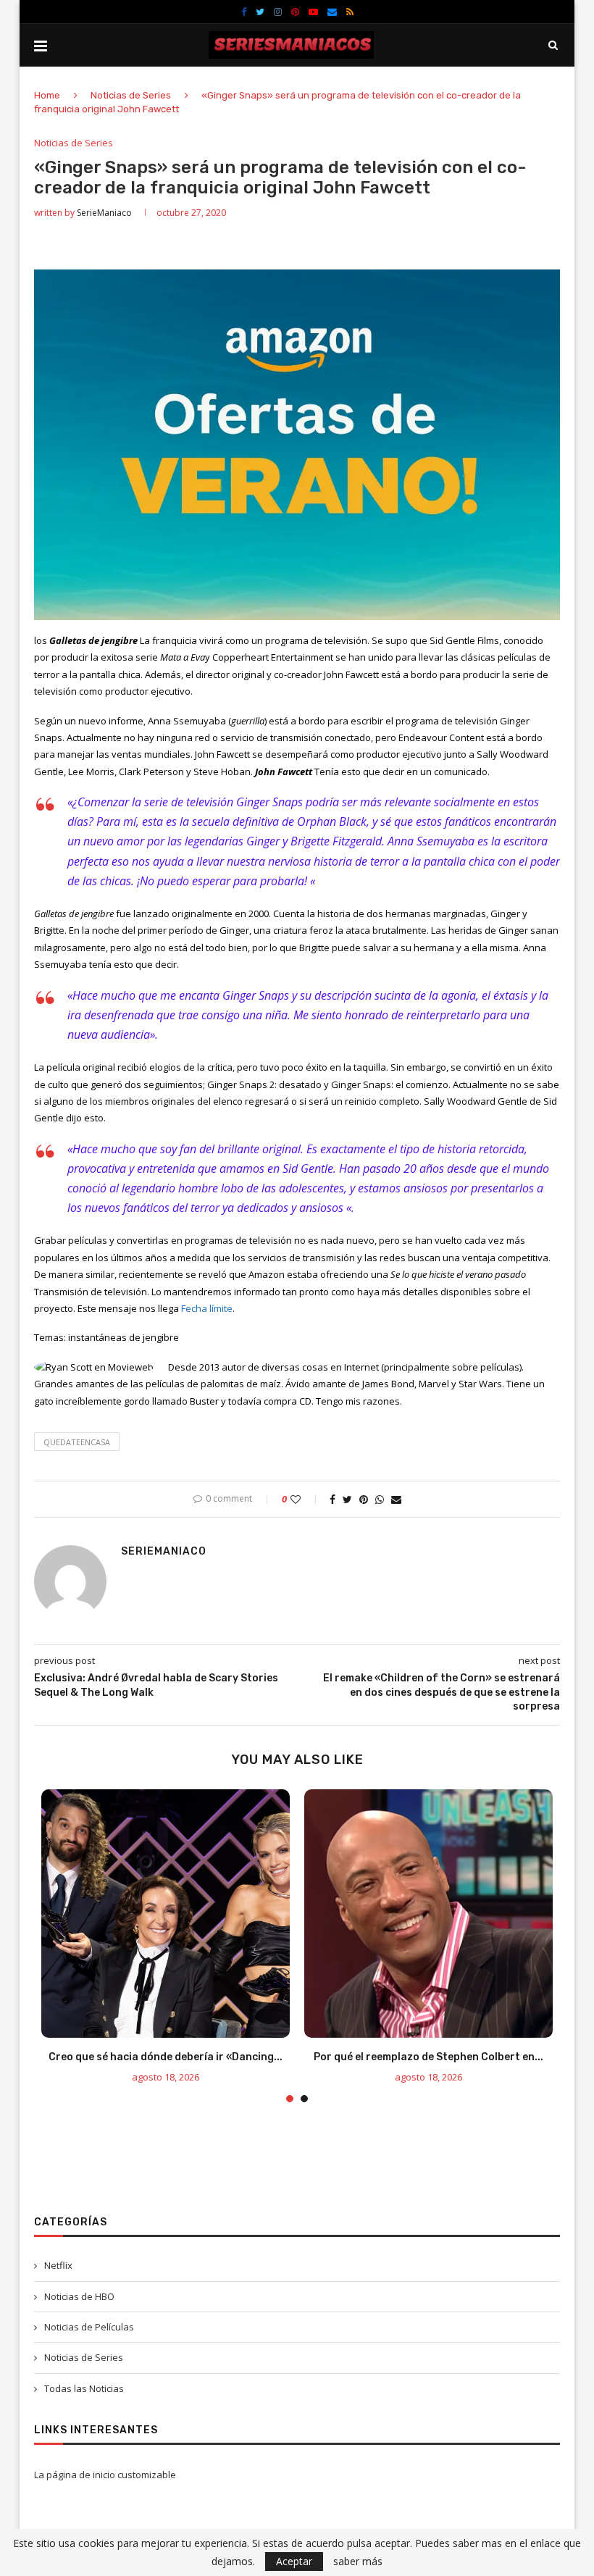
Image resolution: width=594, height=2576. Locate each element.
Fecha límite (207, 1308)
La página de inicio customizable (105, 2475)
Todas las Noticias (84, 2388)
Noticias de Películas (89, 2327)
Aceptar (294, 2561)
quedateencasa (77, 1442)
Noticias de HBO (79, 2296)
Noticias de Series (131, 95)
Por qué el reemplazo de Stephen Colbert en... (428, 2057)
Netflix (58, 2265)
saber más (358, 2562)
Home (47, 95)
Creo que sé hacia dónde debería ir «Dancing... (166, 2057)
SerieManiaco (104, 213)
